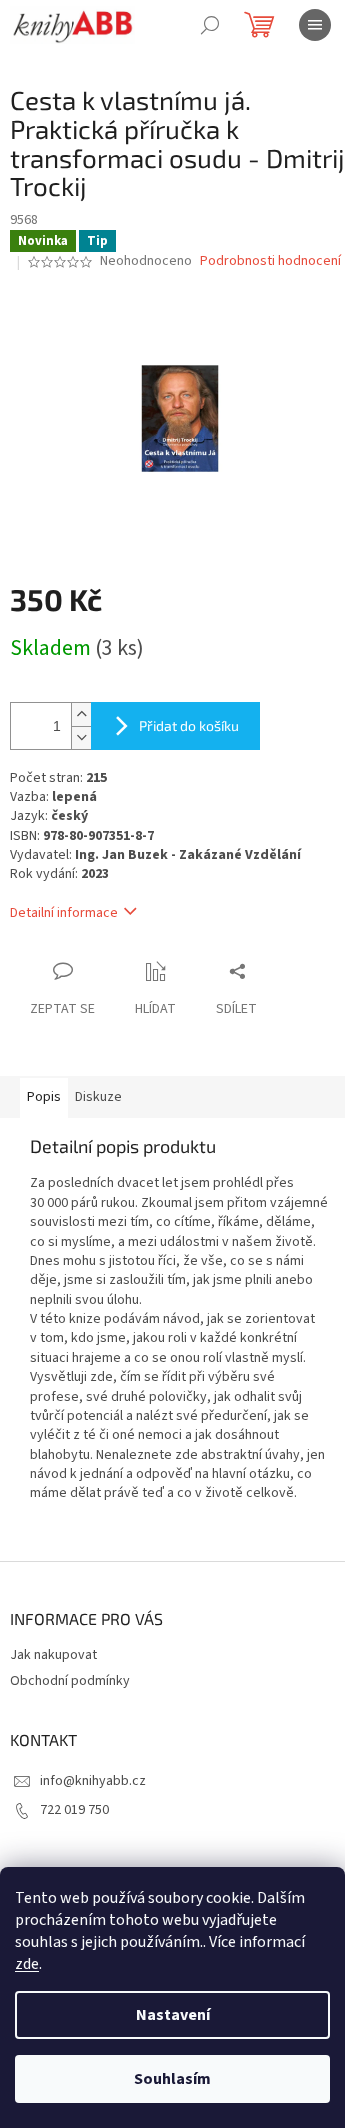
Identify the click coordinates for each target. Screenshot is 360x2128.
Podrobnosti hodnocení (270, 261)
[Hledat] (210, 25)
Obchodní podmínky (70, 1681)
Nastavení (173, 2015)
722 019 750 (74, 1810)
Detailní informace (64, 913)
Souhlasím (172, 2079)
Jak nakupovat (53, 1655)
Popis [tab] (44, 1097)
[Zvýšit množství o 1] (81, 714)
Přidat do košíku (189, 725)
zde (27, 1964)
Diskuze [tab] (98, 1097)
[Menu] (315, 25)
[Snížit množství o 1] (81, 737)
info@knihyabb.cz (93, 1781)
